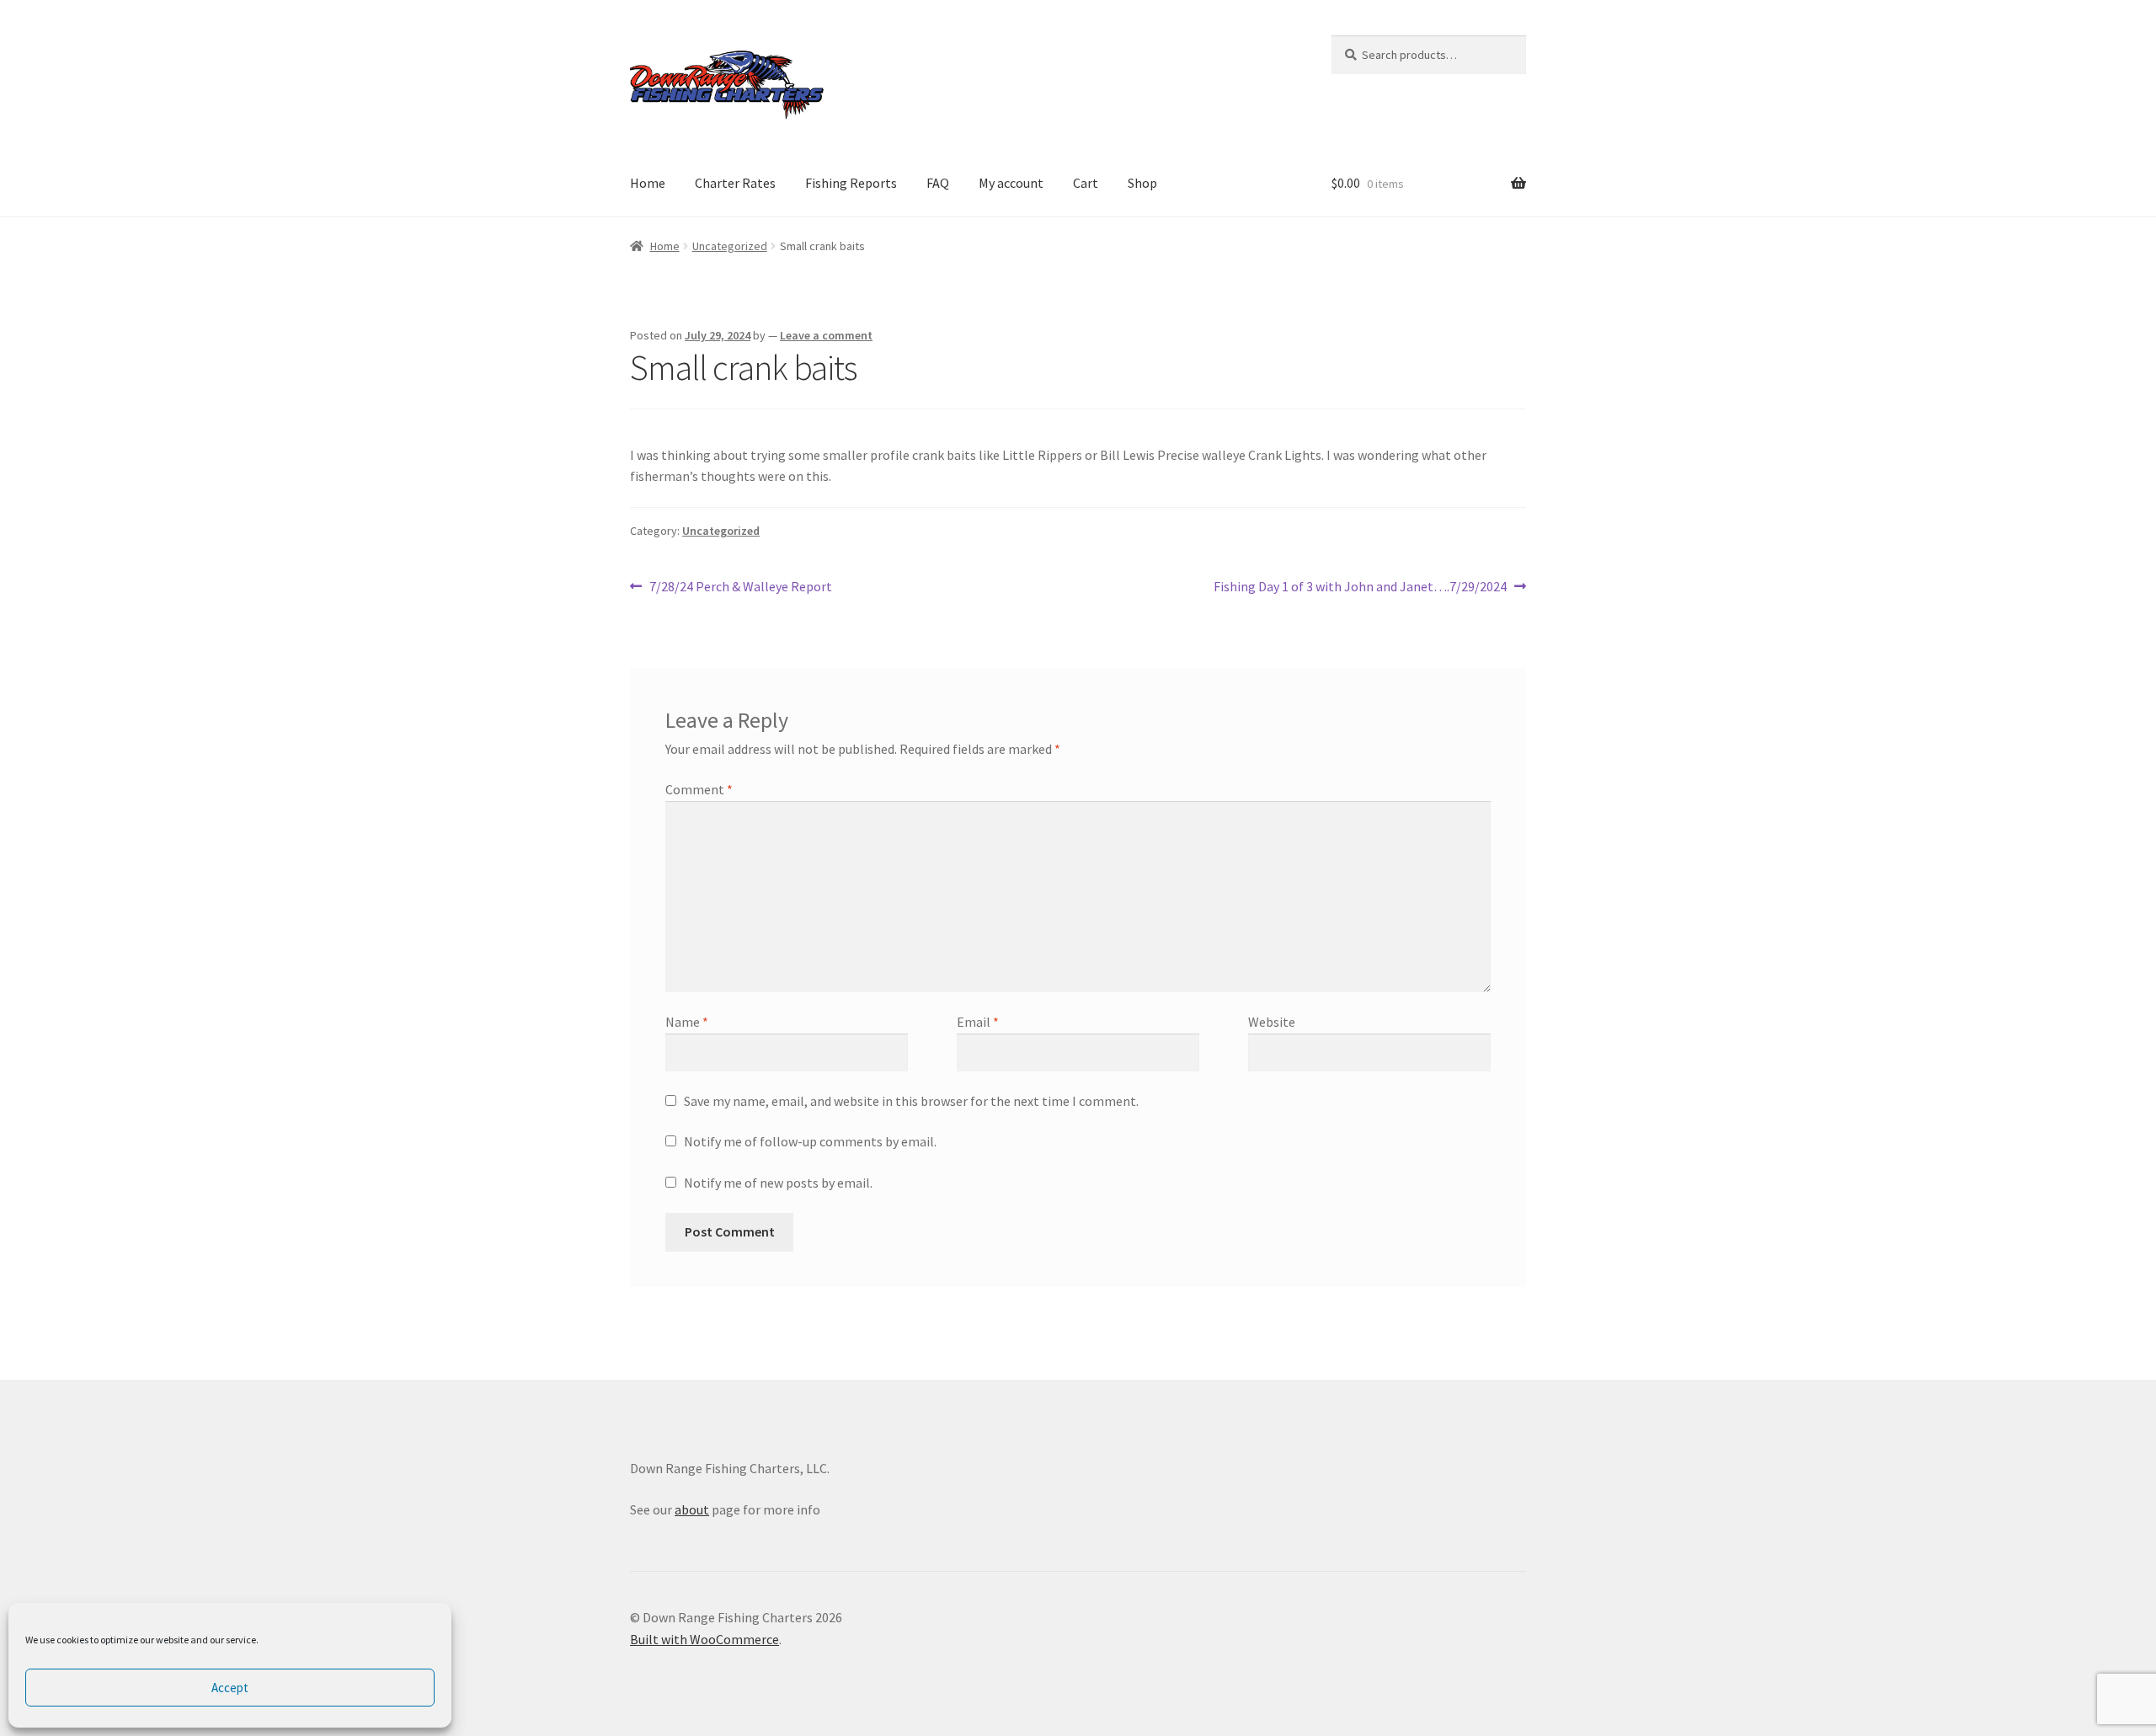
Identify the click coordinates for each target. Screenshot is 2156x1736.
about (692, 1509)
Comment (699, 789)
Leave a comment (826, 335)
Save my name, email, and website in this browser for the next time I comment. (911, 1101)
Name (687, 1022)
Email (978, 1022)
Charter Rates (735, 183)
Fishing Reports (851, 183)
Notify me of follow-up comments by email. (810, 1141)
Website (1272, 1022)
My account (1011, 183)
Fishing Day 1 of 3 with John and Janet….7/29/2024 (1360, 588)
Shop (1142, 183)
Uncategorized (730, 246)
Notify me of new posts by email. (778, 1183)
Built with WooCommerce (704, 1639)
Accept (230, 1688)
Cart (1086, 183)
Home (648, 183)
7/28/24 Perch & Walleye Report (740, 588)
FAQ (938, 183)
